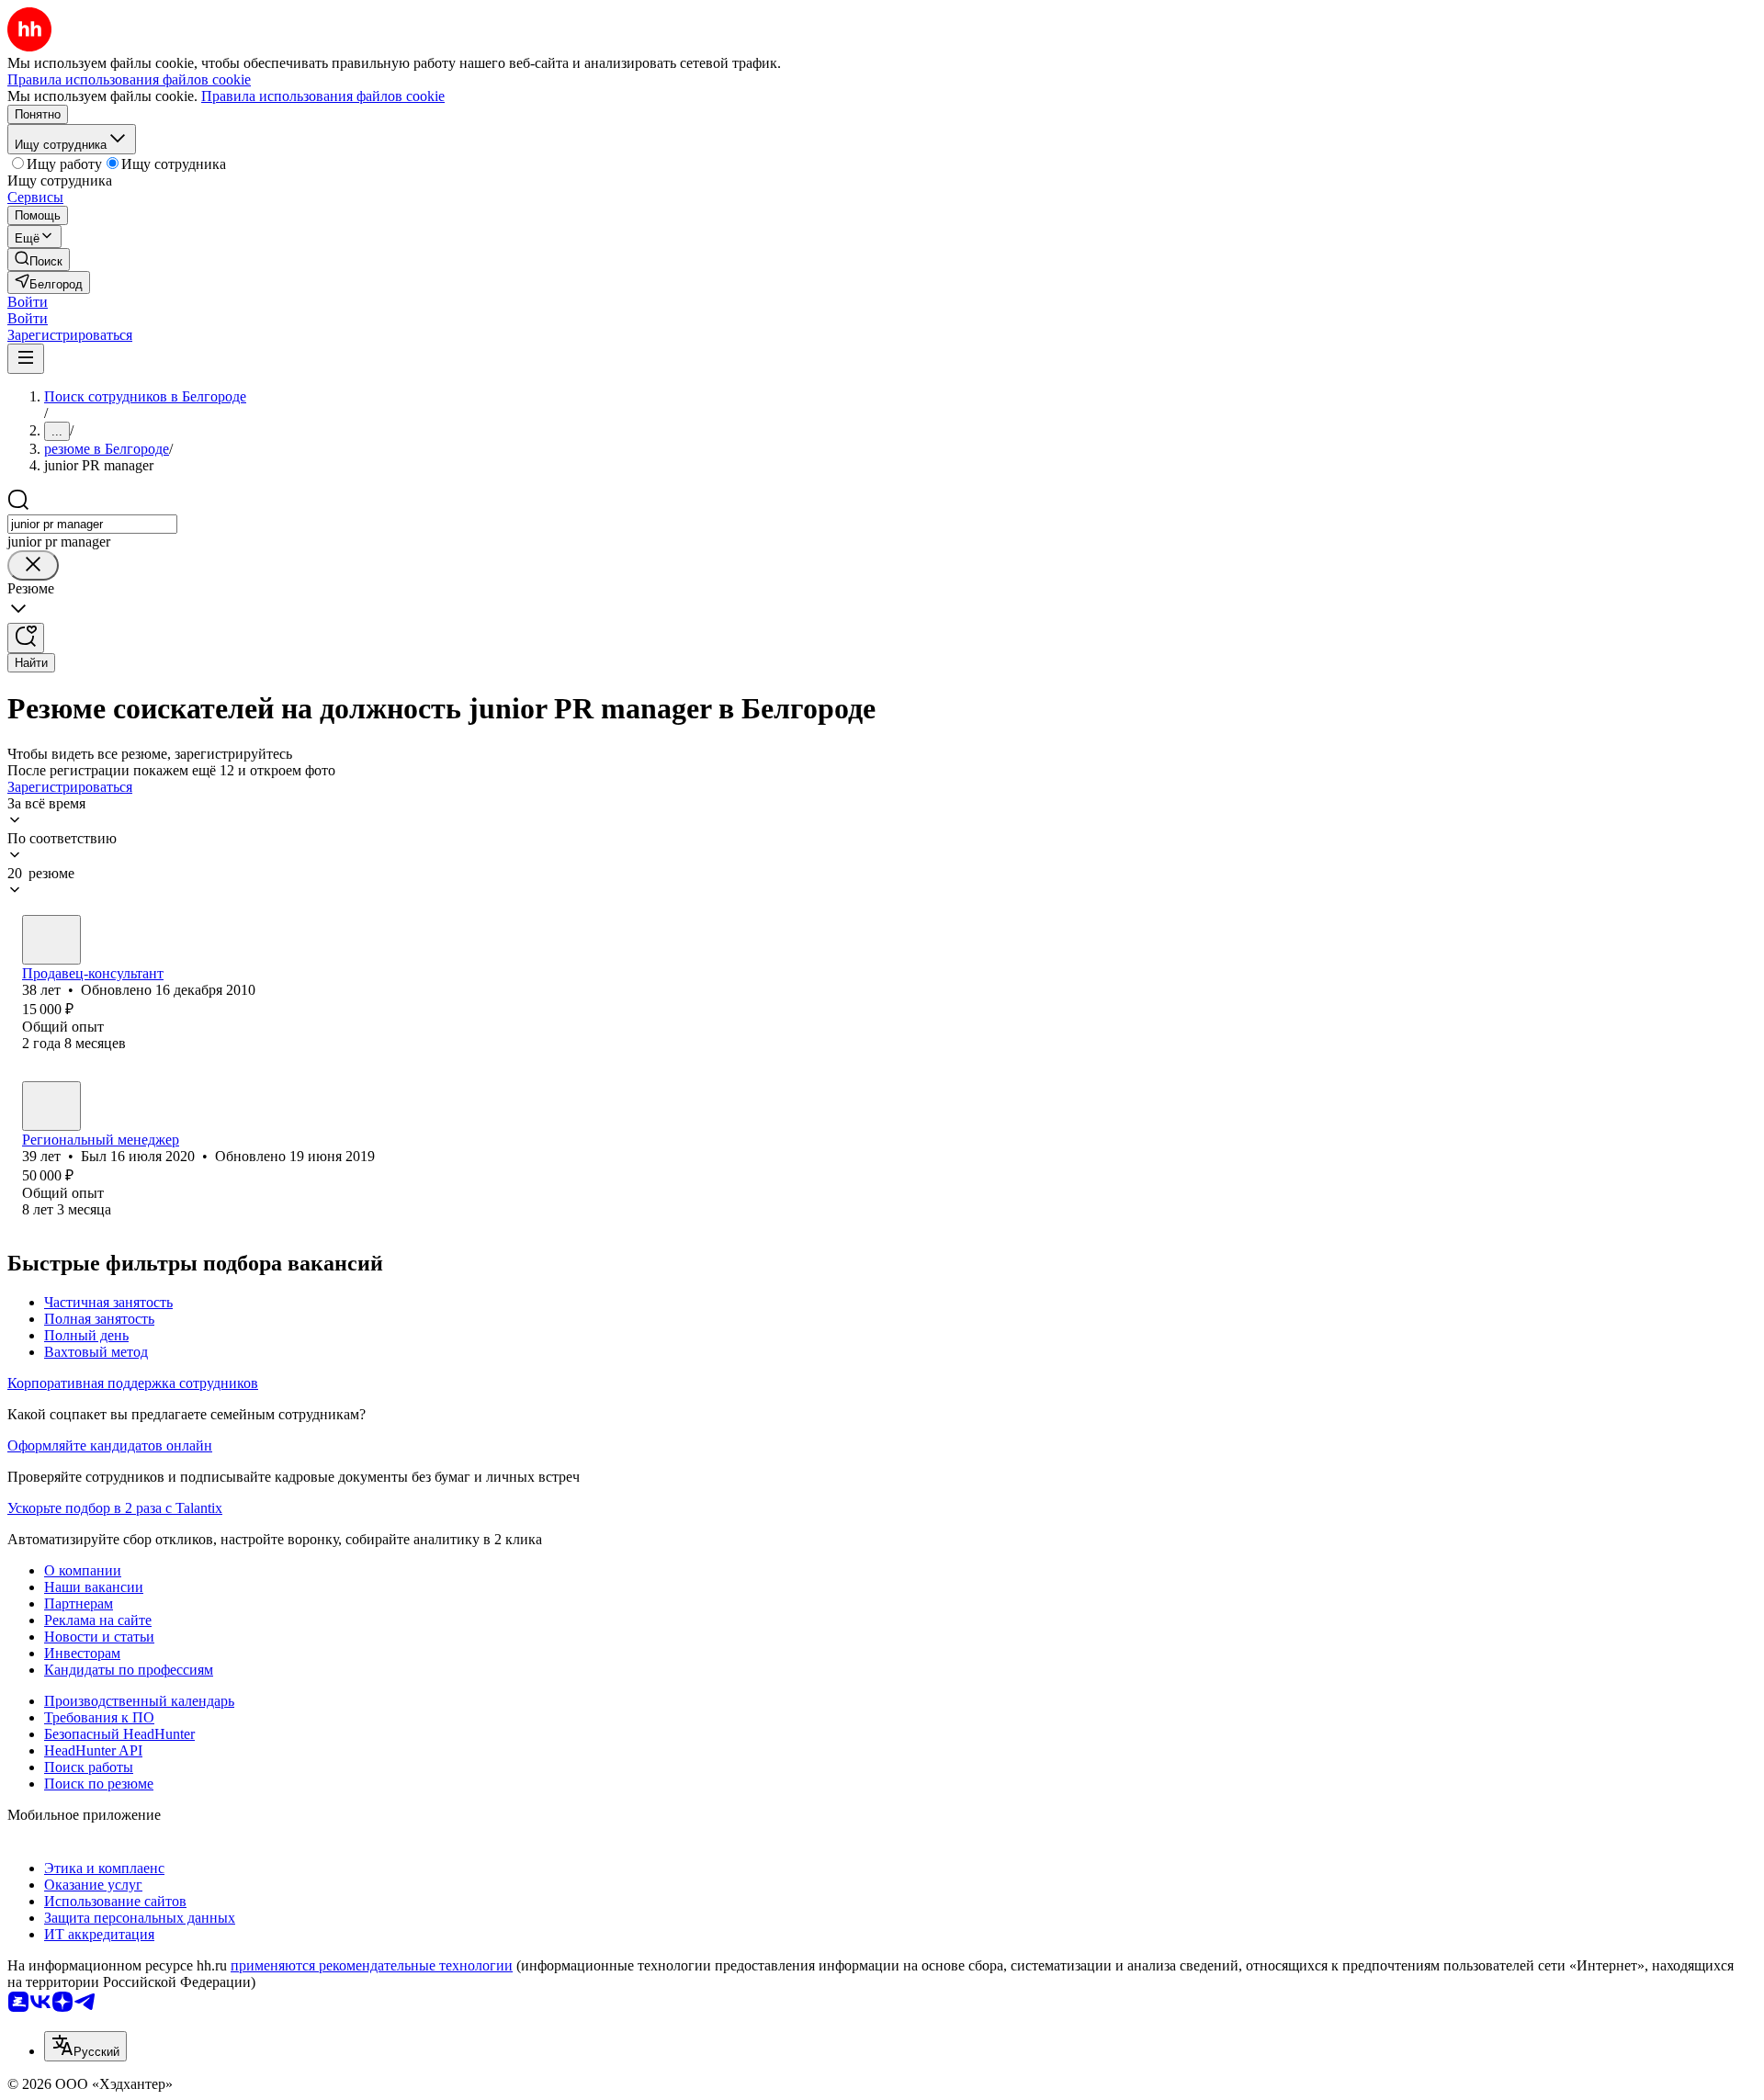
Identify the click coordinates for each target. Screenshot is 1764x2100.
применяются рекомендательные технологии (372, 1965)
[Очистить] (33, 565)
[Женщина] (51, 940)
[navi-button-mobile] (26, 359)
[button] (28, 302)
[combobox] (92, 524)
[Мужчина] (51, 1106)
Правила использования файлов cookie (323, 96)
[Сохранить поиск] (26, 638)
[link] (39, 260)
